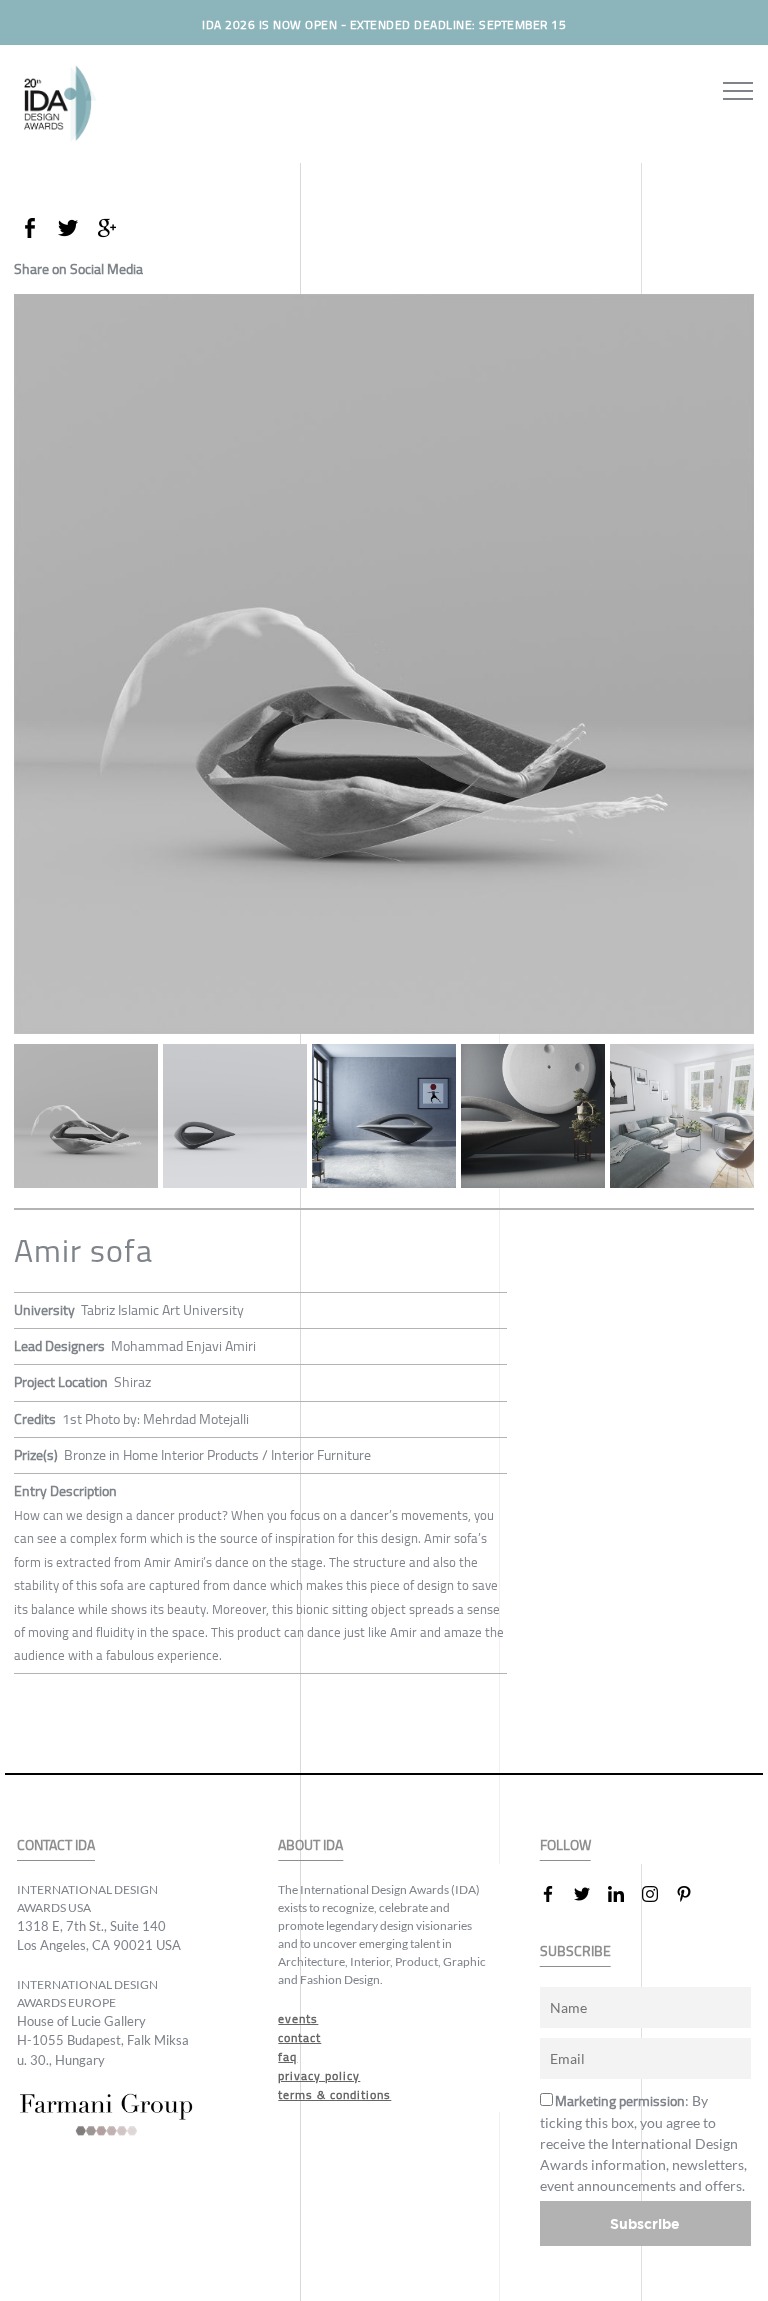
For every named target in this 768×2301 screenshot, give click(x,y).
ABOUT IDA (310, 1845)
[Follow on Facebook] (556, 1894)
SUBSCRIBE (575, 1951)
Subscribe (645, 2223)
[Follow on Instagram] (658, 1894)
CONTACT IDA (56, 1845)
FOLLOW (565, 1845)
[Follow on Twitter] (590, 1894)
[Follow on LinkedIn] (624, 1894)
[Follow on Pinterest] (692, 1894)
